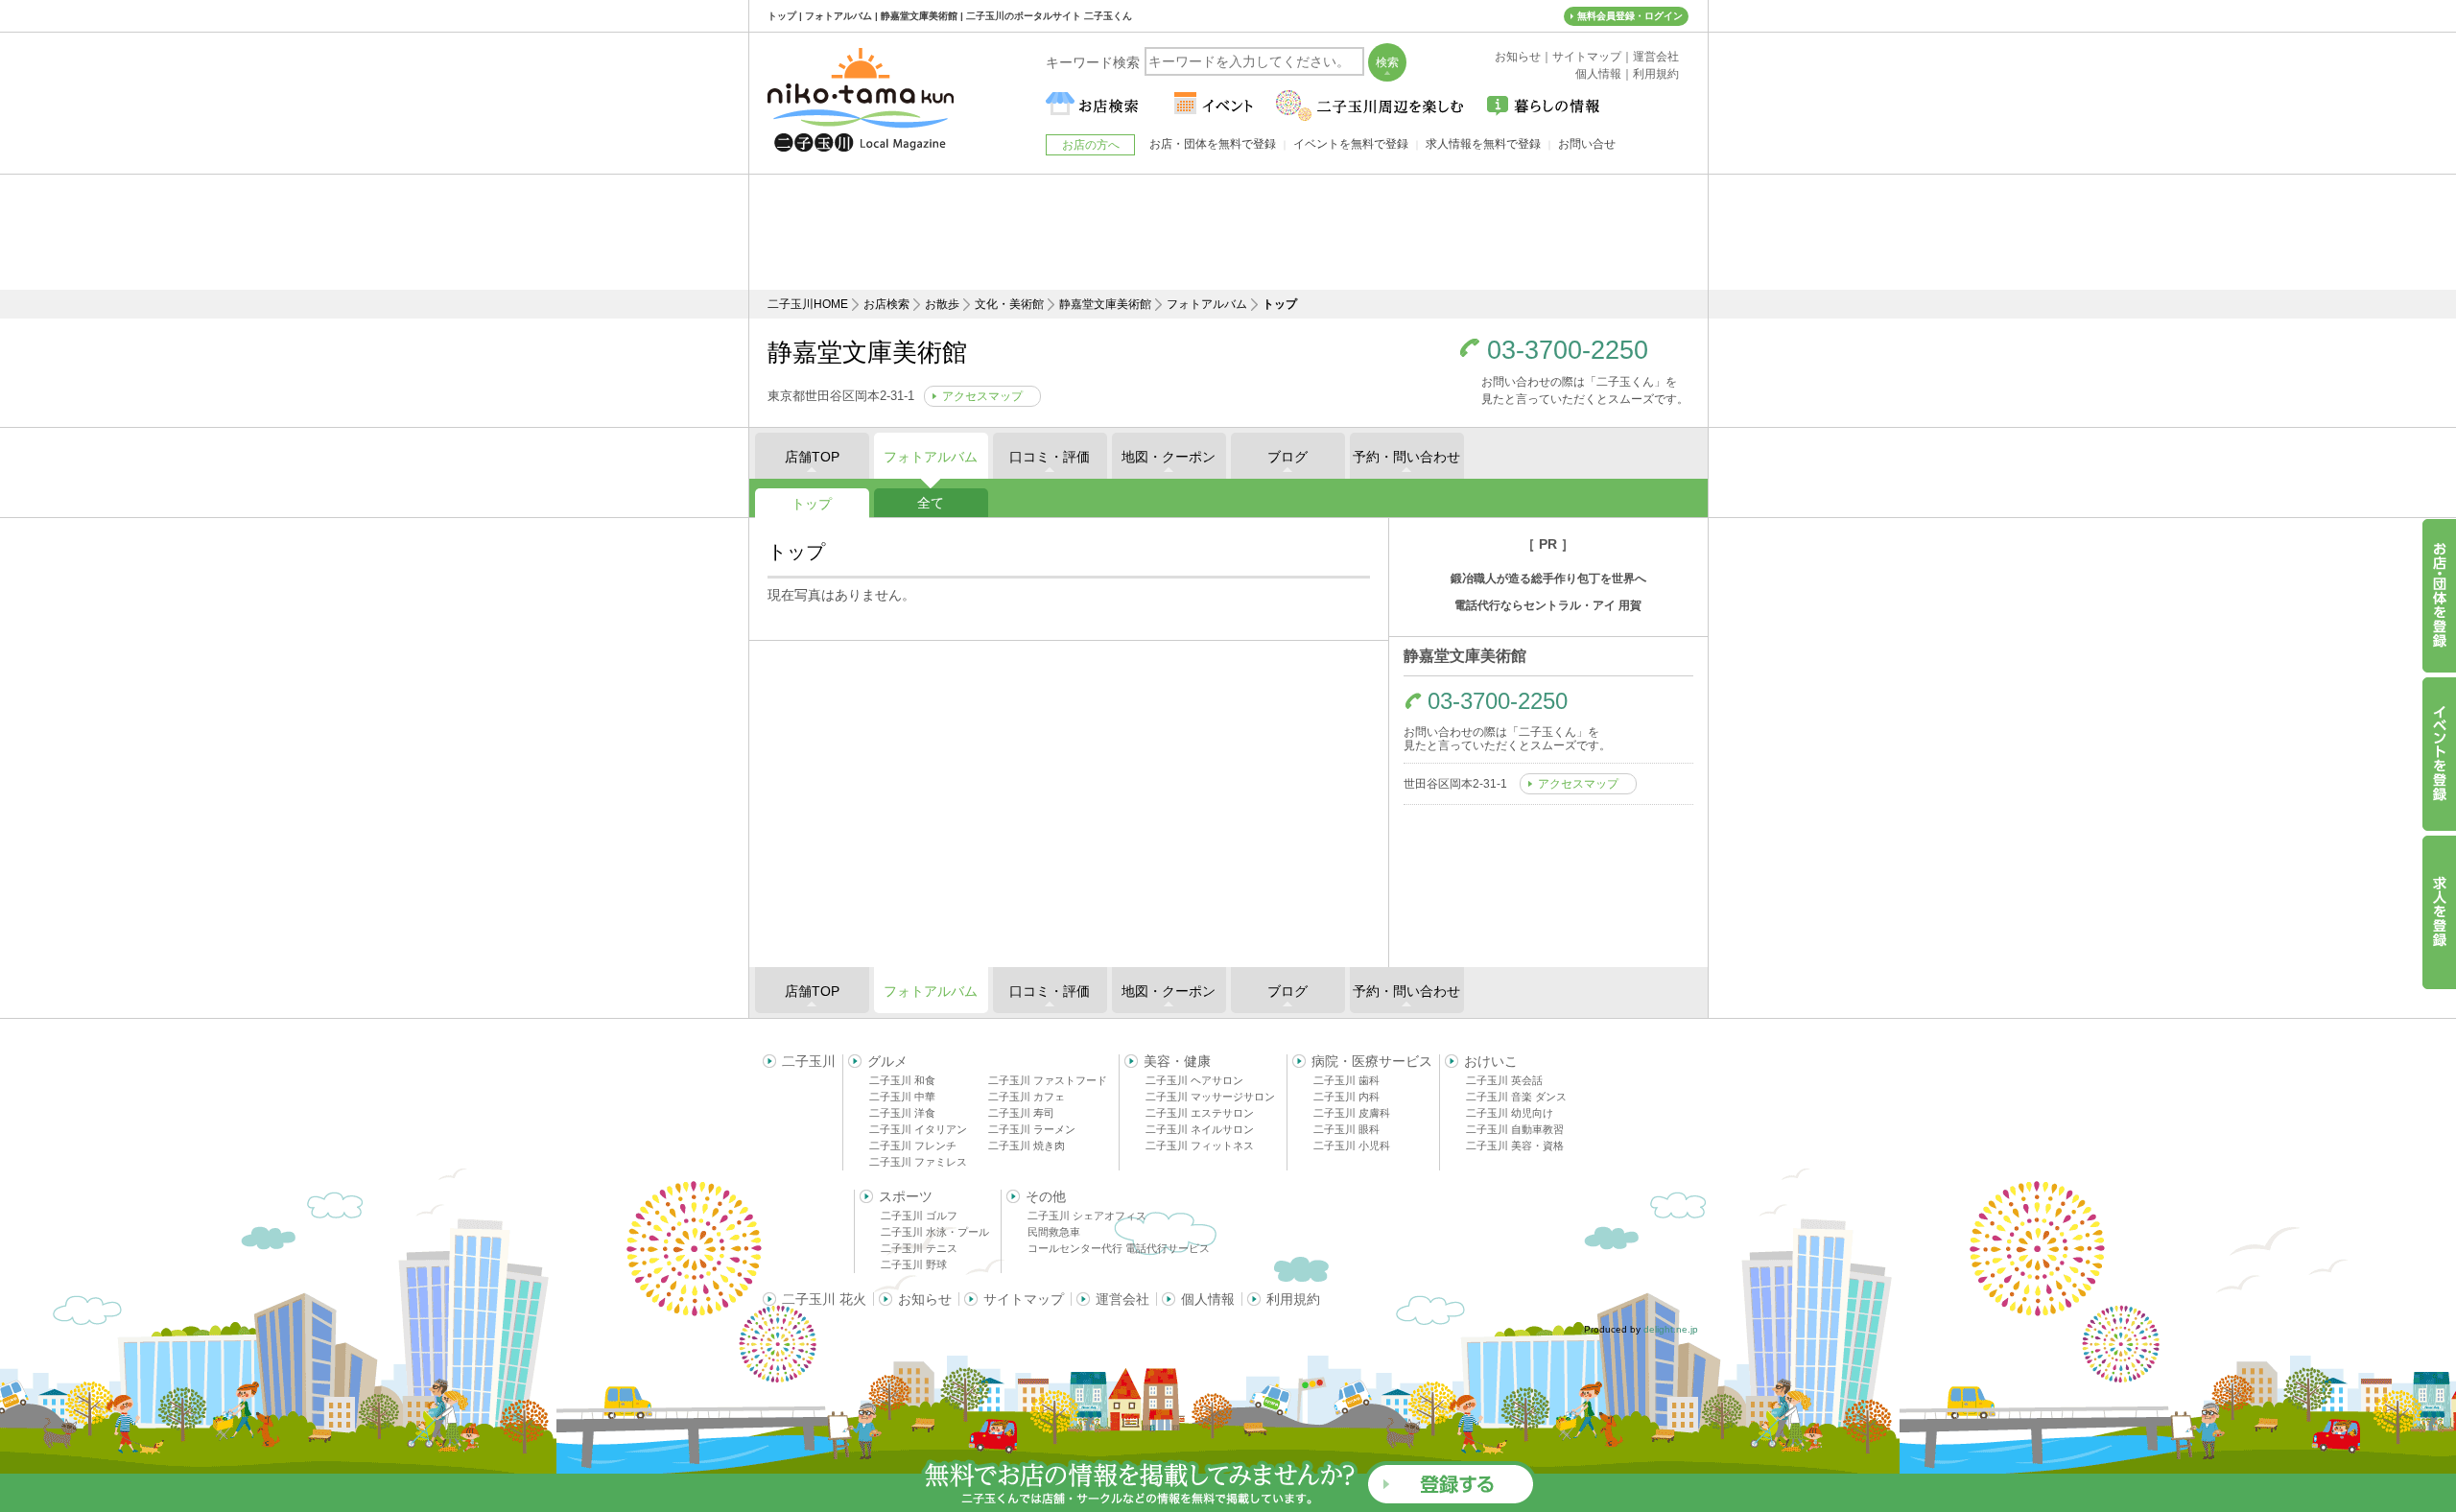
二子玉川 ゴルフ (919, 1216)
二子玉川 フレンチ (913, 1146)
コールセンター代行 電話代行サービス (1119, 1248)
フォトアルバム (1207, 304)
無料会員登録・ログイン (1630, 16)
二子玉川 (809, 1061)
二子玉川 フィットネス (1200, 1146)
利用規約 (1293, 1299)
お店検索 (886, 304)
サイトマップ (1024, 1299)
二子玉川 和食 (902, 1080)
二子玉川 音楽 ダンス (1516, 1097)
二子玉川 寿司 (1021, 1113)
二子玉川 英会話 (1504, 1080)
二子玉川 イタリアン (918, 1129)
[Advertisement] (1228, 232)
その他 (1046, 1196)
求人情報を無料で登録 (1483, 144)
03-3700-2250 (1568, 351)
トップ (812, 504)
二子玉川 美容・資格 (1515, 1146)
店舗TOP (812, 457)
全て (931, 503)
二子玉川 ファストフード (1048, 1080)
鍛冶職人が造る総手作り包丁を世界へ (1548, 579)
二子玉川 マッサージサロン (1210, 1097)
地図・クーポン (1169, 457)
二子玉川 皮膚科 (1352, 1113)
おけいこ (1491, 1061)
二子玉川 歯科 (1346, 1080)
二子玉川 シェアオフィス (1087, 1216)
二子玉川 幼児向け (1510, 1113)
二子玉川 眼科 (1346, 1129)
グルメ (887, 1061)
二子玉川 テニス (919, 1248)
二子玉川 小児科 (1352, 1146)
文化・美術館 (1009, 304)
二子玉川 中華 (902, 1097)
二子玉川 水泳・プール (935, 1232)
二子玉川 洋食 (902, 1113)
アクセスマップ (982, 396)
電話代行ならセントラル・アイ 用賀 (1548, 605)
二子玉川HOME (808, 304)
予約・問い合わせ (1406, 457)
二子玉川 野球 (914, 1264)
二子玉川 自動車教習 (1515, 1129)
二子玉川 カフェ (1027, 1097)
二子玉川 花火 (824, 1299)
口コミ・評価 (1050, 457)
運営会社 (1122, 1299)
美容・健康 (1177, 1061)
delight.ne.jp (1671, 1329)
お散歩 (942, 304)
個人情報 (1208, 1299)
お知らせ (925, 1299)
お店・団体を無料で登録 (1213, 144)
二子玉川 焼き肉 (1027, 1146)
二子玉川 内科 (1346, 1097)
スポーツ (906, 1196)
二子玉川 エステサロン (1200, 1113)
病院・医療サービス (1372, 1061)
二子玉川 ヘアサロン (1194, 1080)
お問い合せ (1587, 144)
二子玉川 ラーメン (1032, 1129)
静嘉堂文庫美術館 (1105, 304)
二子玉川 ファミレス (918, 1162)
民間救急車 (1054, 1232)
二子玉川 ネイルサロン (1200, 1129)
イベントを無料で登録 (1351, 144)
